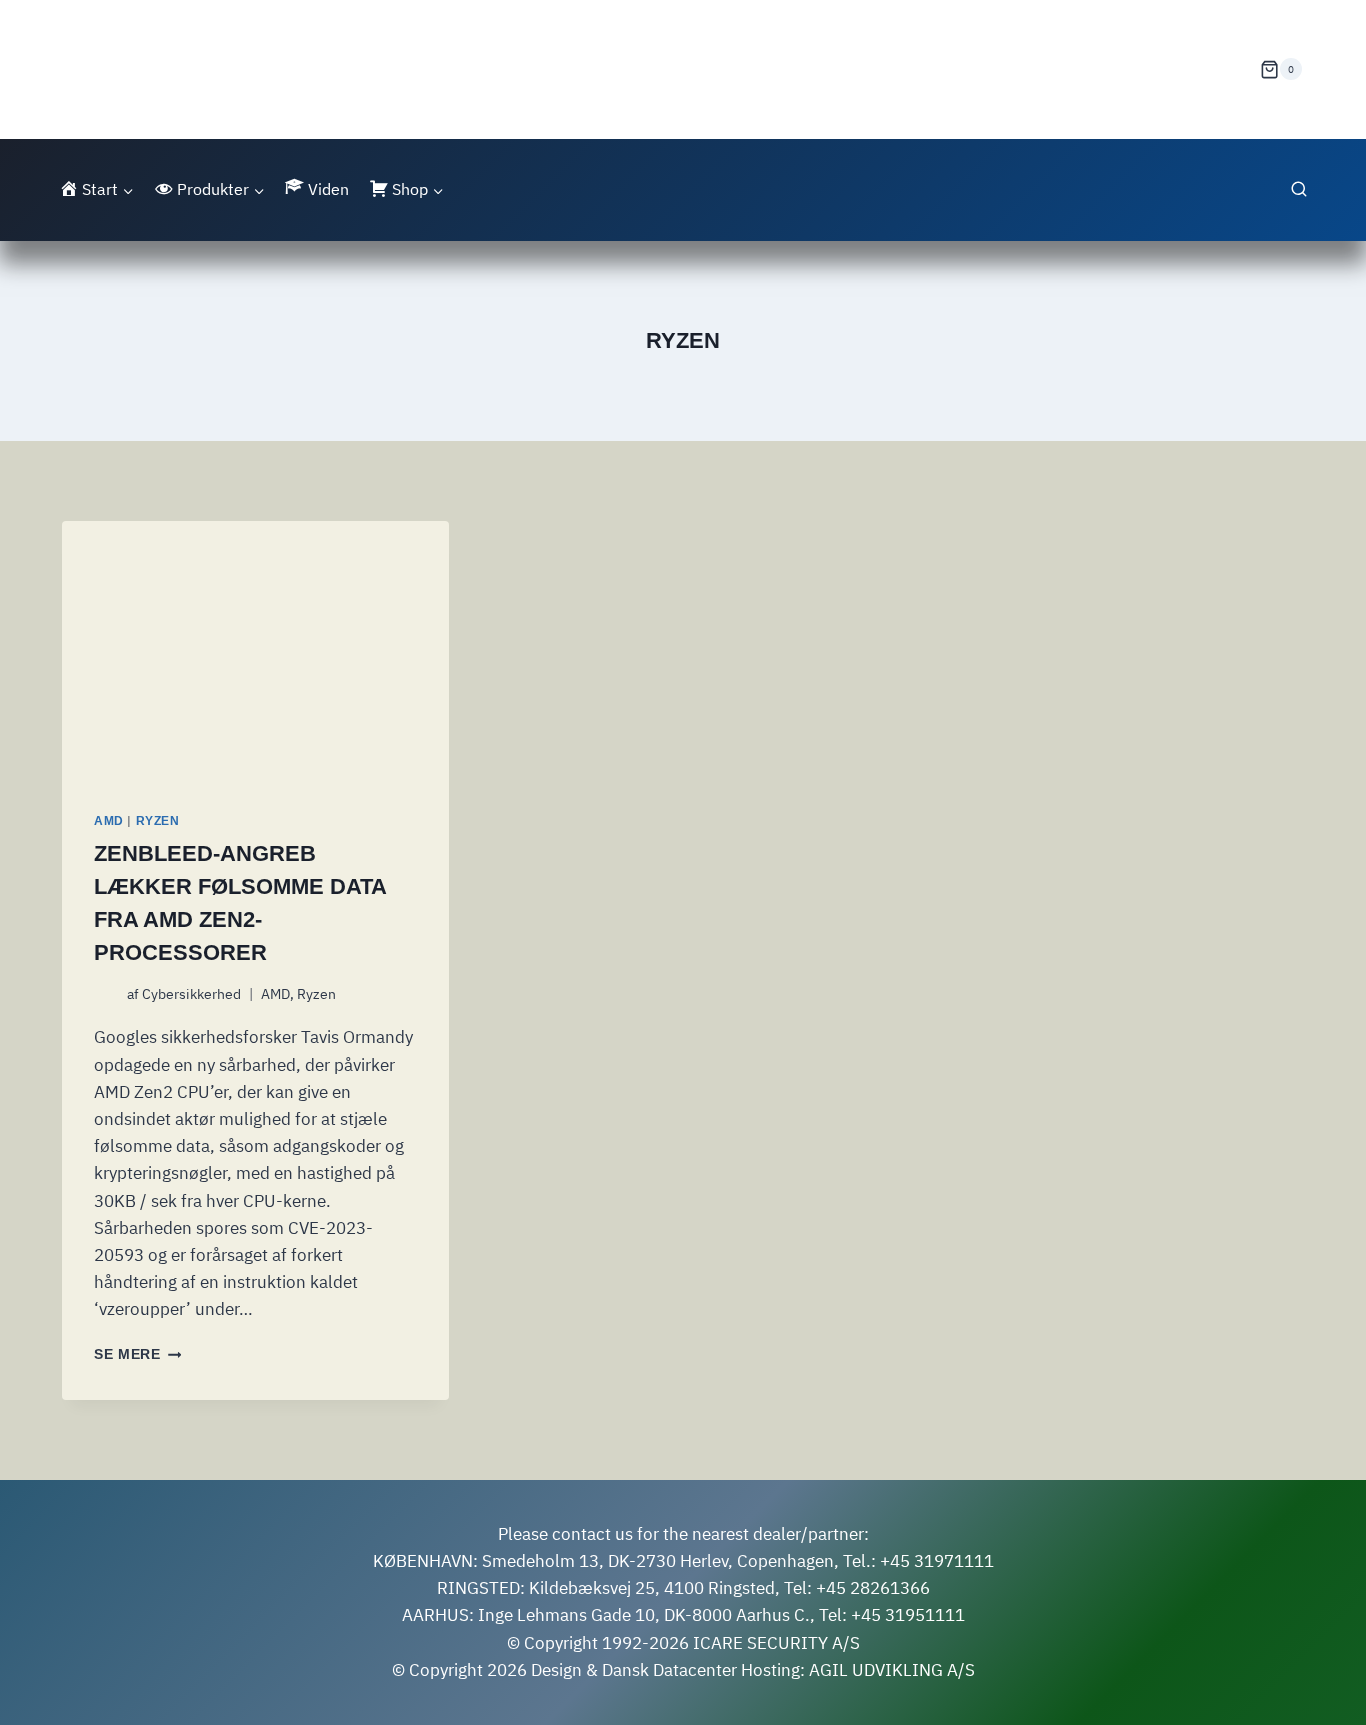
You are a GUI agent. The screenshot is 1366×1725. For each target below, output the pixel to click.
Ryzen (158, 821)
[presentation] (255, 650)
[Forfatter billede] (106, 994)
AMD (109, 821)
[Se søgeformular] (1299, 190)
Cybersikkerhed (191, 994)
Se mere (137, 1354)
